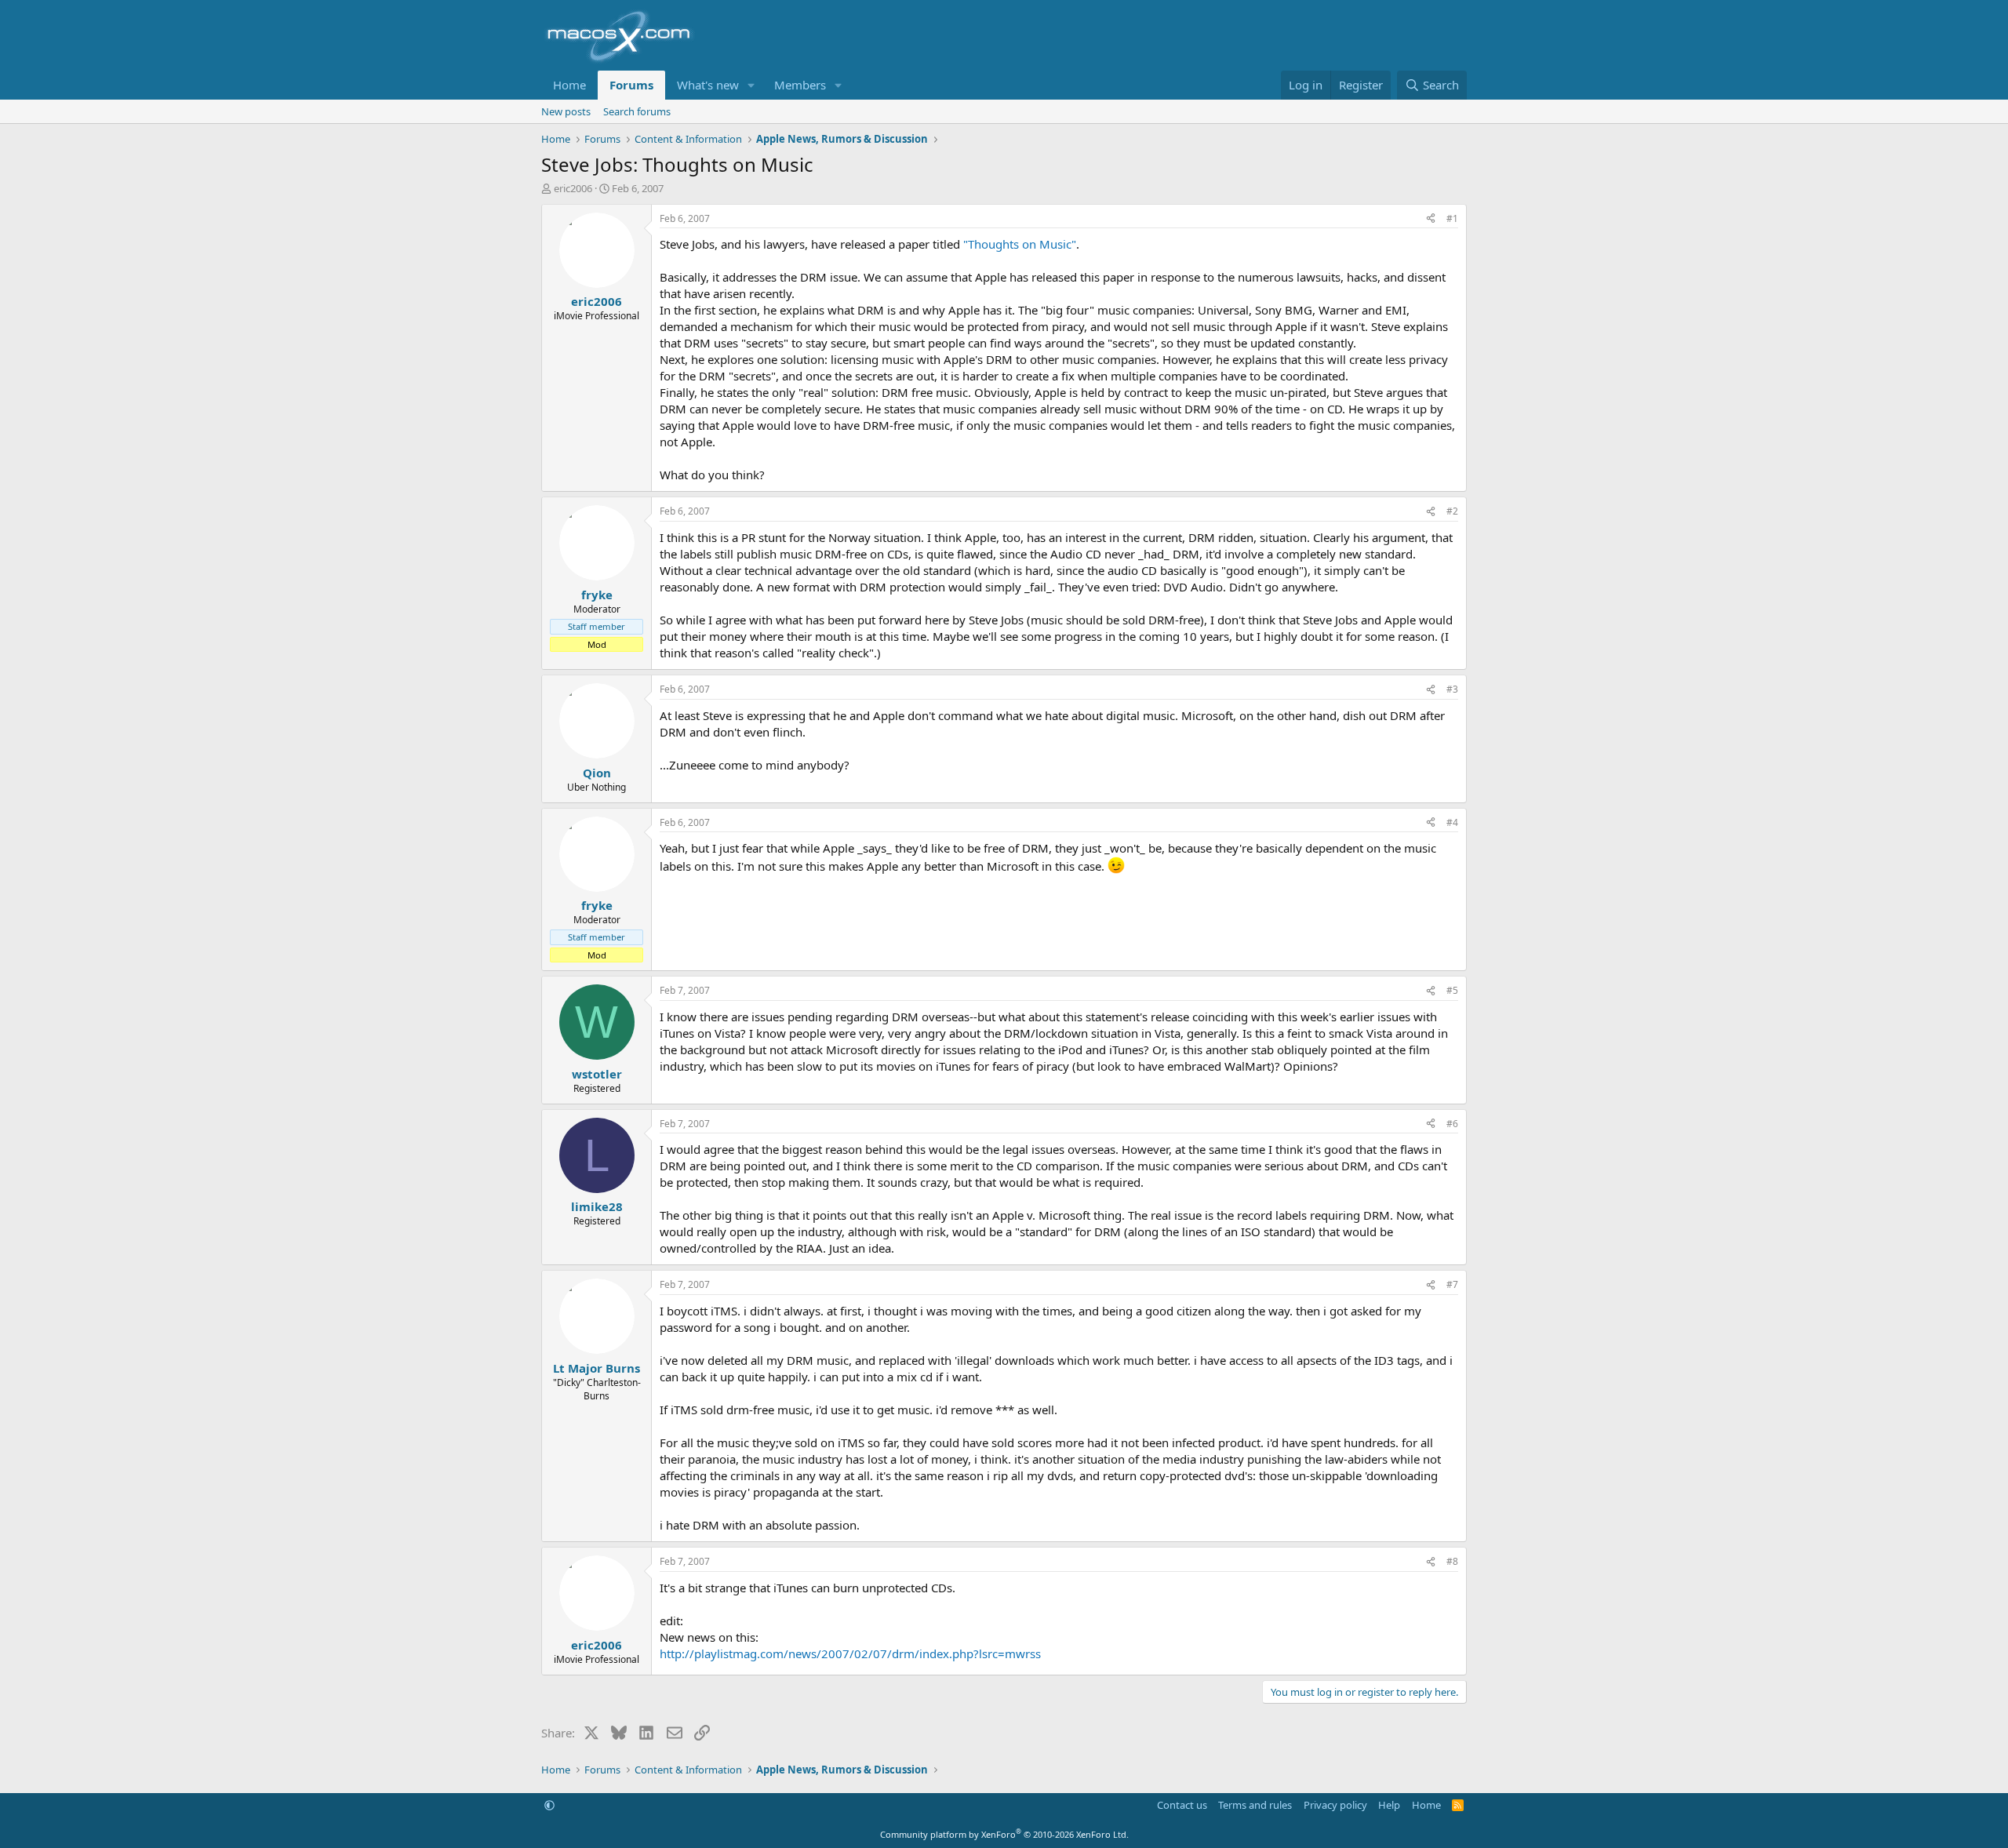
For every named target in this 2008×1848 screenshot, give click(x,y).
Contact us (1182, 1805)
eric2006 (573, 188)
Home (569, 85)
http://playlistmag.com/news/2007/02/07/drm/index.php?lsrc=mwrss (850, 1653)
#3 (1452, 689)
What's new (708, 85)
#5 (1452, 990)
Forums (631, 85)
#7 (1452, 1284)
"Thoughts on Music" (1020, 244)
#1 (1452, 218)
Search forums (637, 111)
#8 (1452, 1561)
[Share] (1431, 219)
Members (800, 85)
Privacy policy (1335, 1805)
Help (1389, 1805)
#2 (1452, 511)
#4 (1452, 822)
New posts (566, 111)
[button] (751, 85)
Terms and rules (1255, 1805)
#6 (1452, 1124)
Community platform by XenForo (1004, 1834)
